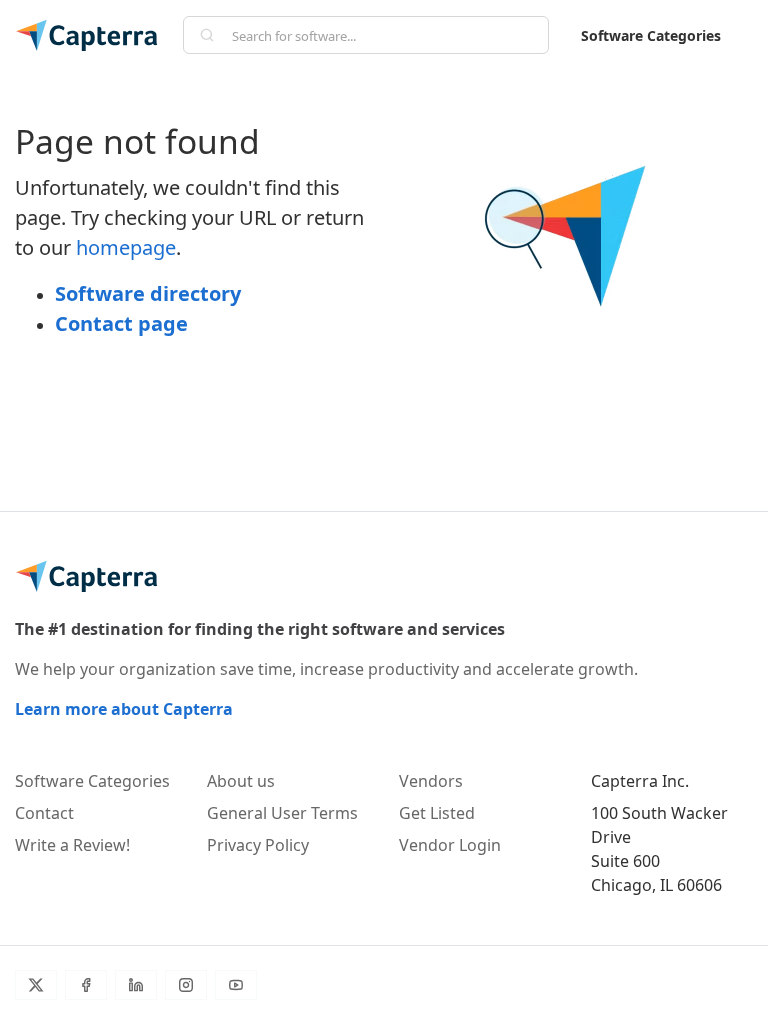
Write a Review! (72, 845)
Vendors (431, 781)
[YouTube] (236, 985)
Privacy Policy (258, 845)
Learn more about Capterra (124, 709)
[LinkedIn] (136, 985)
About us (241, 781)
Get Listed (437, 813)
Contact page (121, 323)
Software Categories (651, 35)
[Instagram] (186, 985)
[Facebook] (86, 985)
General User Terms (282, 813)
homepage (126, 247)
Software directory (148, 293)
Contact (44, 813)
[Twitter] (36, 985)
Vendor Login (450, 845)
